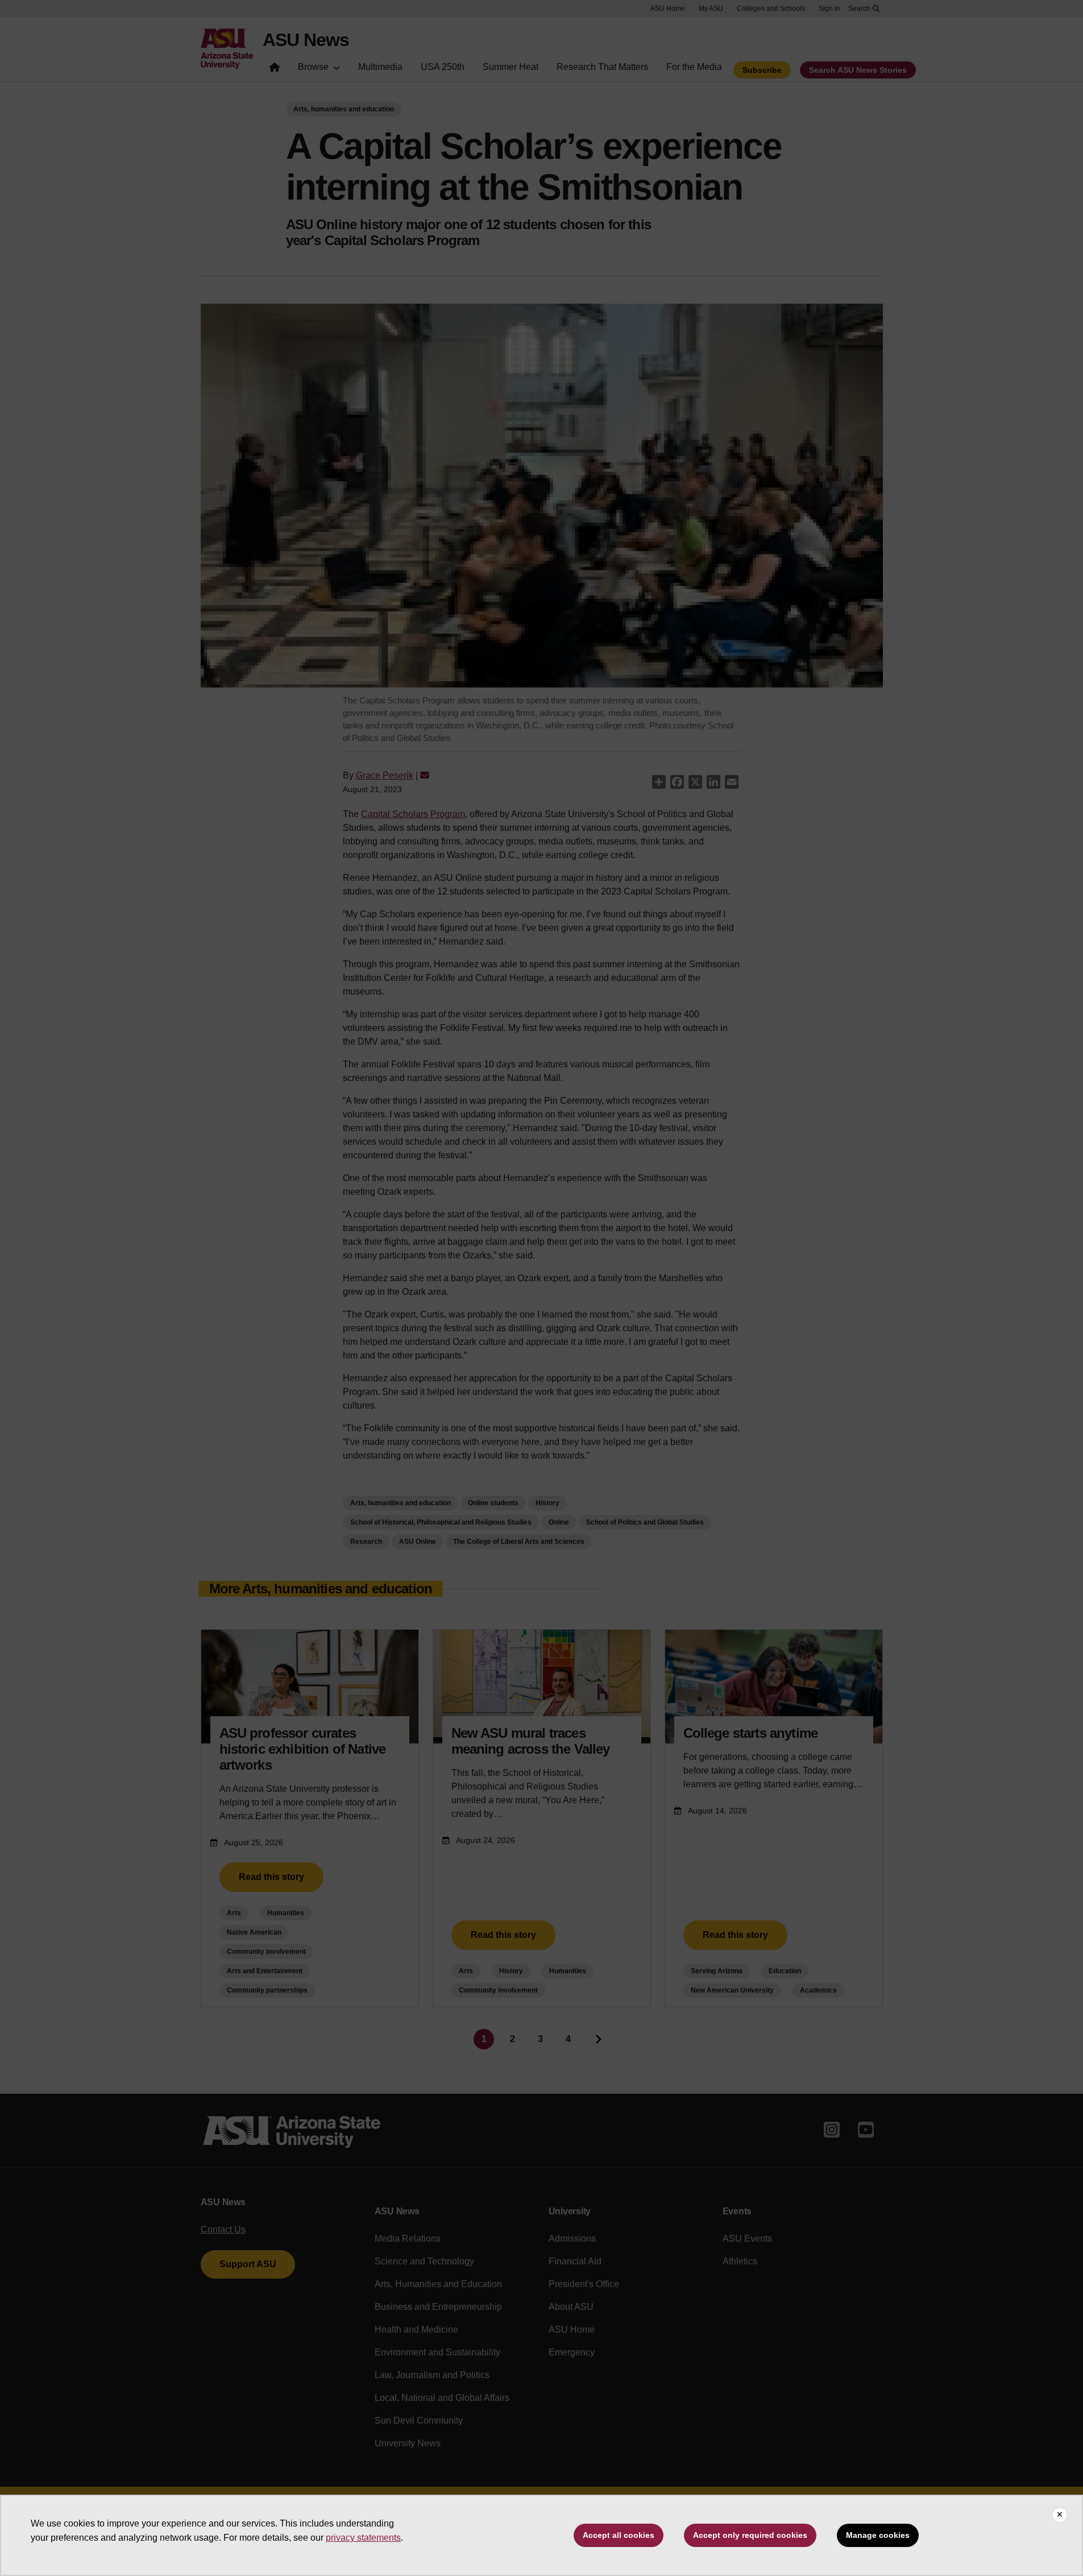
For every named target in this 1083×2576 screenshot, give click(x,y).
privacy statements (363, 2538)
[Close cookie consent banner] (1060, 2515)
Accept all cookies (619, 2535)
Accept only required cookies (750, 2535)
